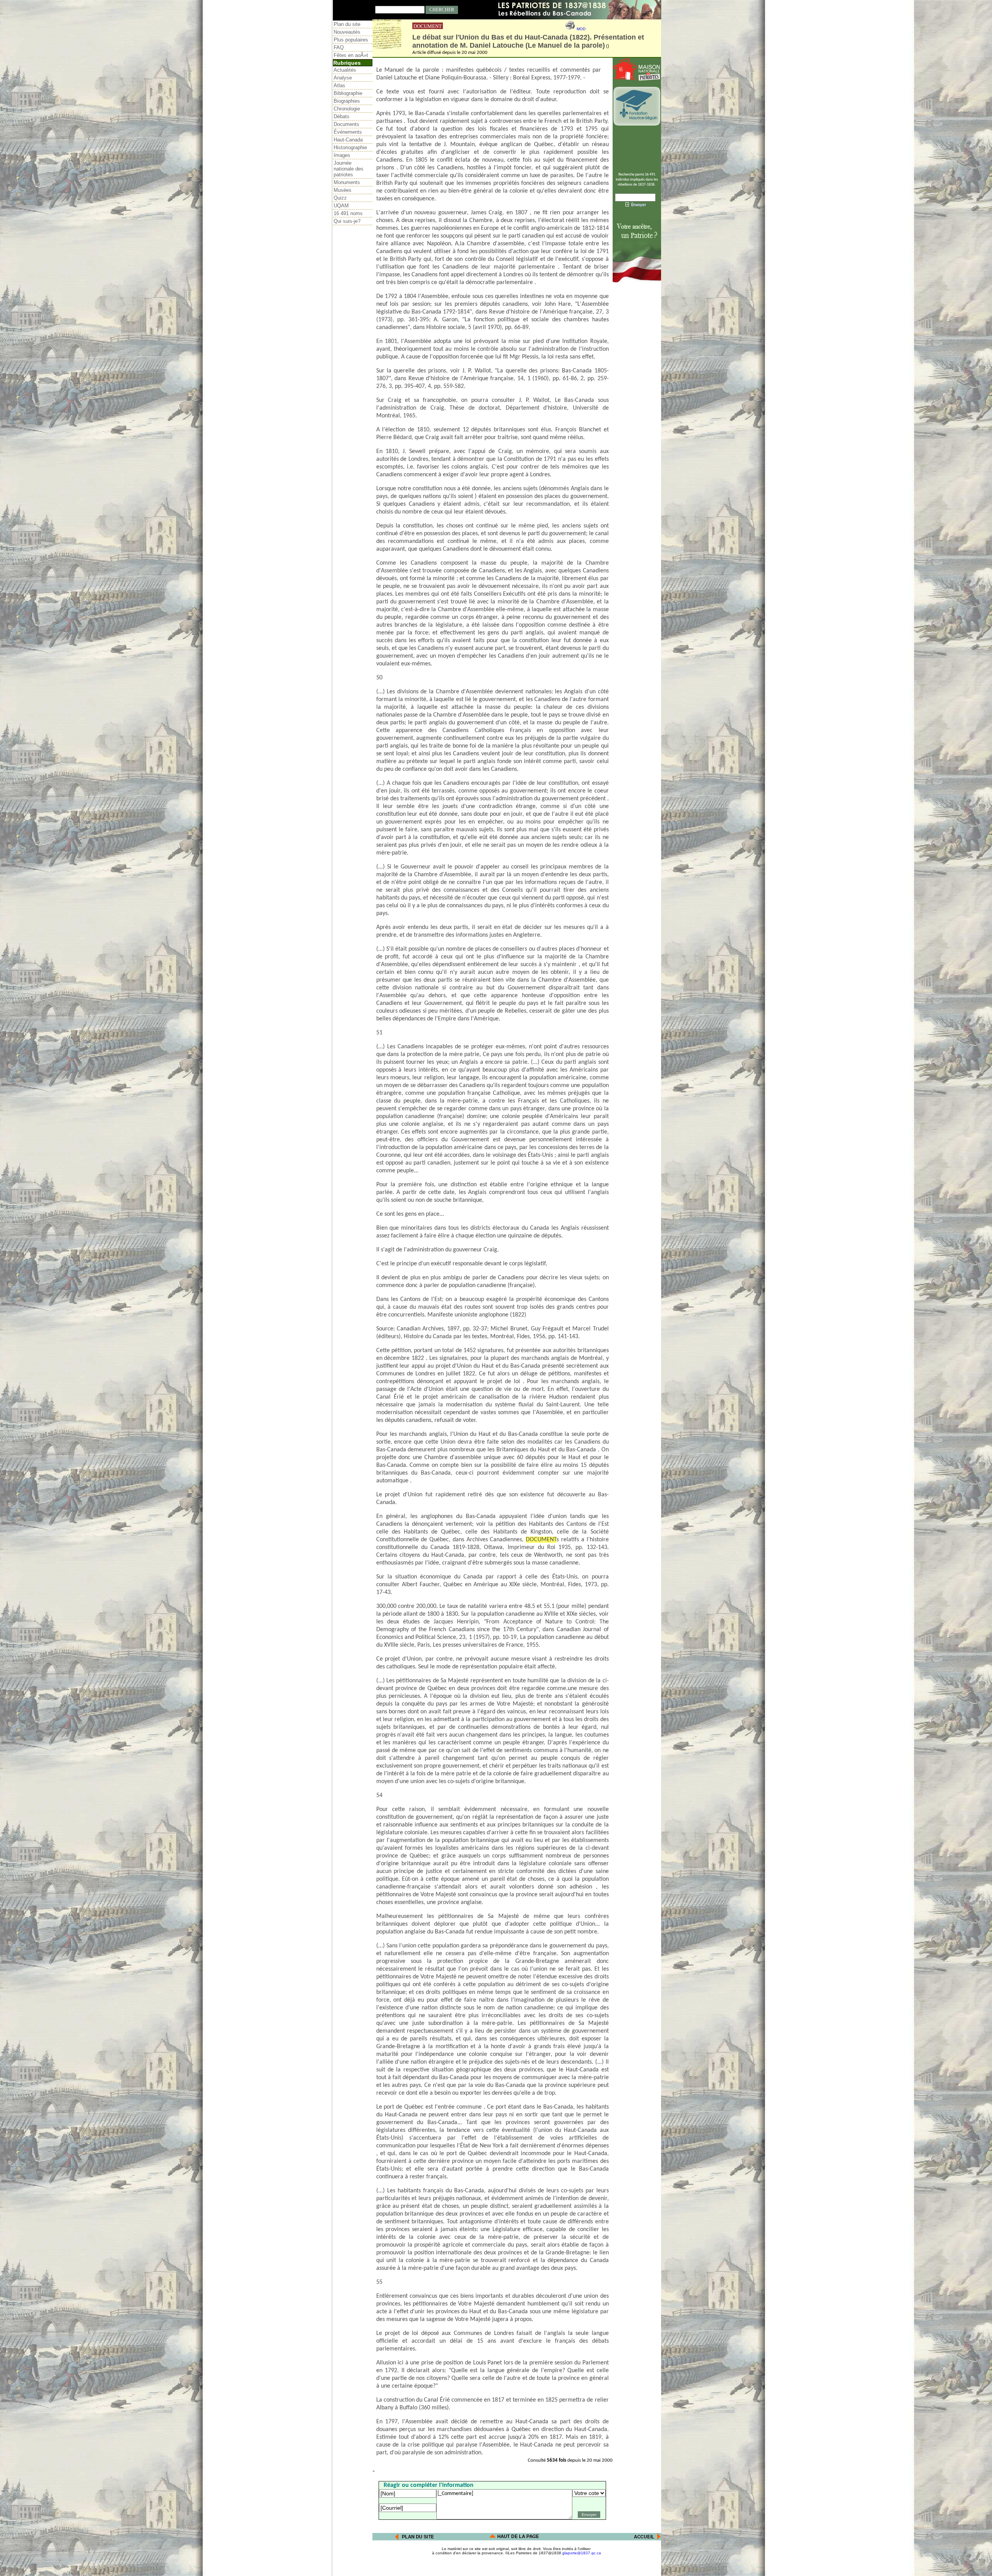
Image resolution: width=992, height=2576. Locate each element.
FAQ (339, 47)
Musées (343, 190)
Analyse (343, 78)
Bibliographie (348, 93)
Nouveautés (347, 32)
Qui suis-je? (347, 221)
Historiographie (350, 147)
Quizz (340, 198)
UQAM (341, 206)
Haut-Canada (348, 140)
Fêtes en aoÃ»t (351, 55)
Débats (342, 116)
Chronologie (347, 109)
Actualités (345, 70)
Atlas (339, 85)
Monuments (347, 182)
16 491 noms (348, 213)
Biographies (347, 101)
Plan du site (347, 24)
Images (342, 155)
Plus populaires (351, 40)
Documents (346, 124)
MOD (581, 29)
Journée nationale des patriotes (349, 169)
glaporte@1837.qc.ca (582, 2553)
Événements (348, 132)
